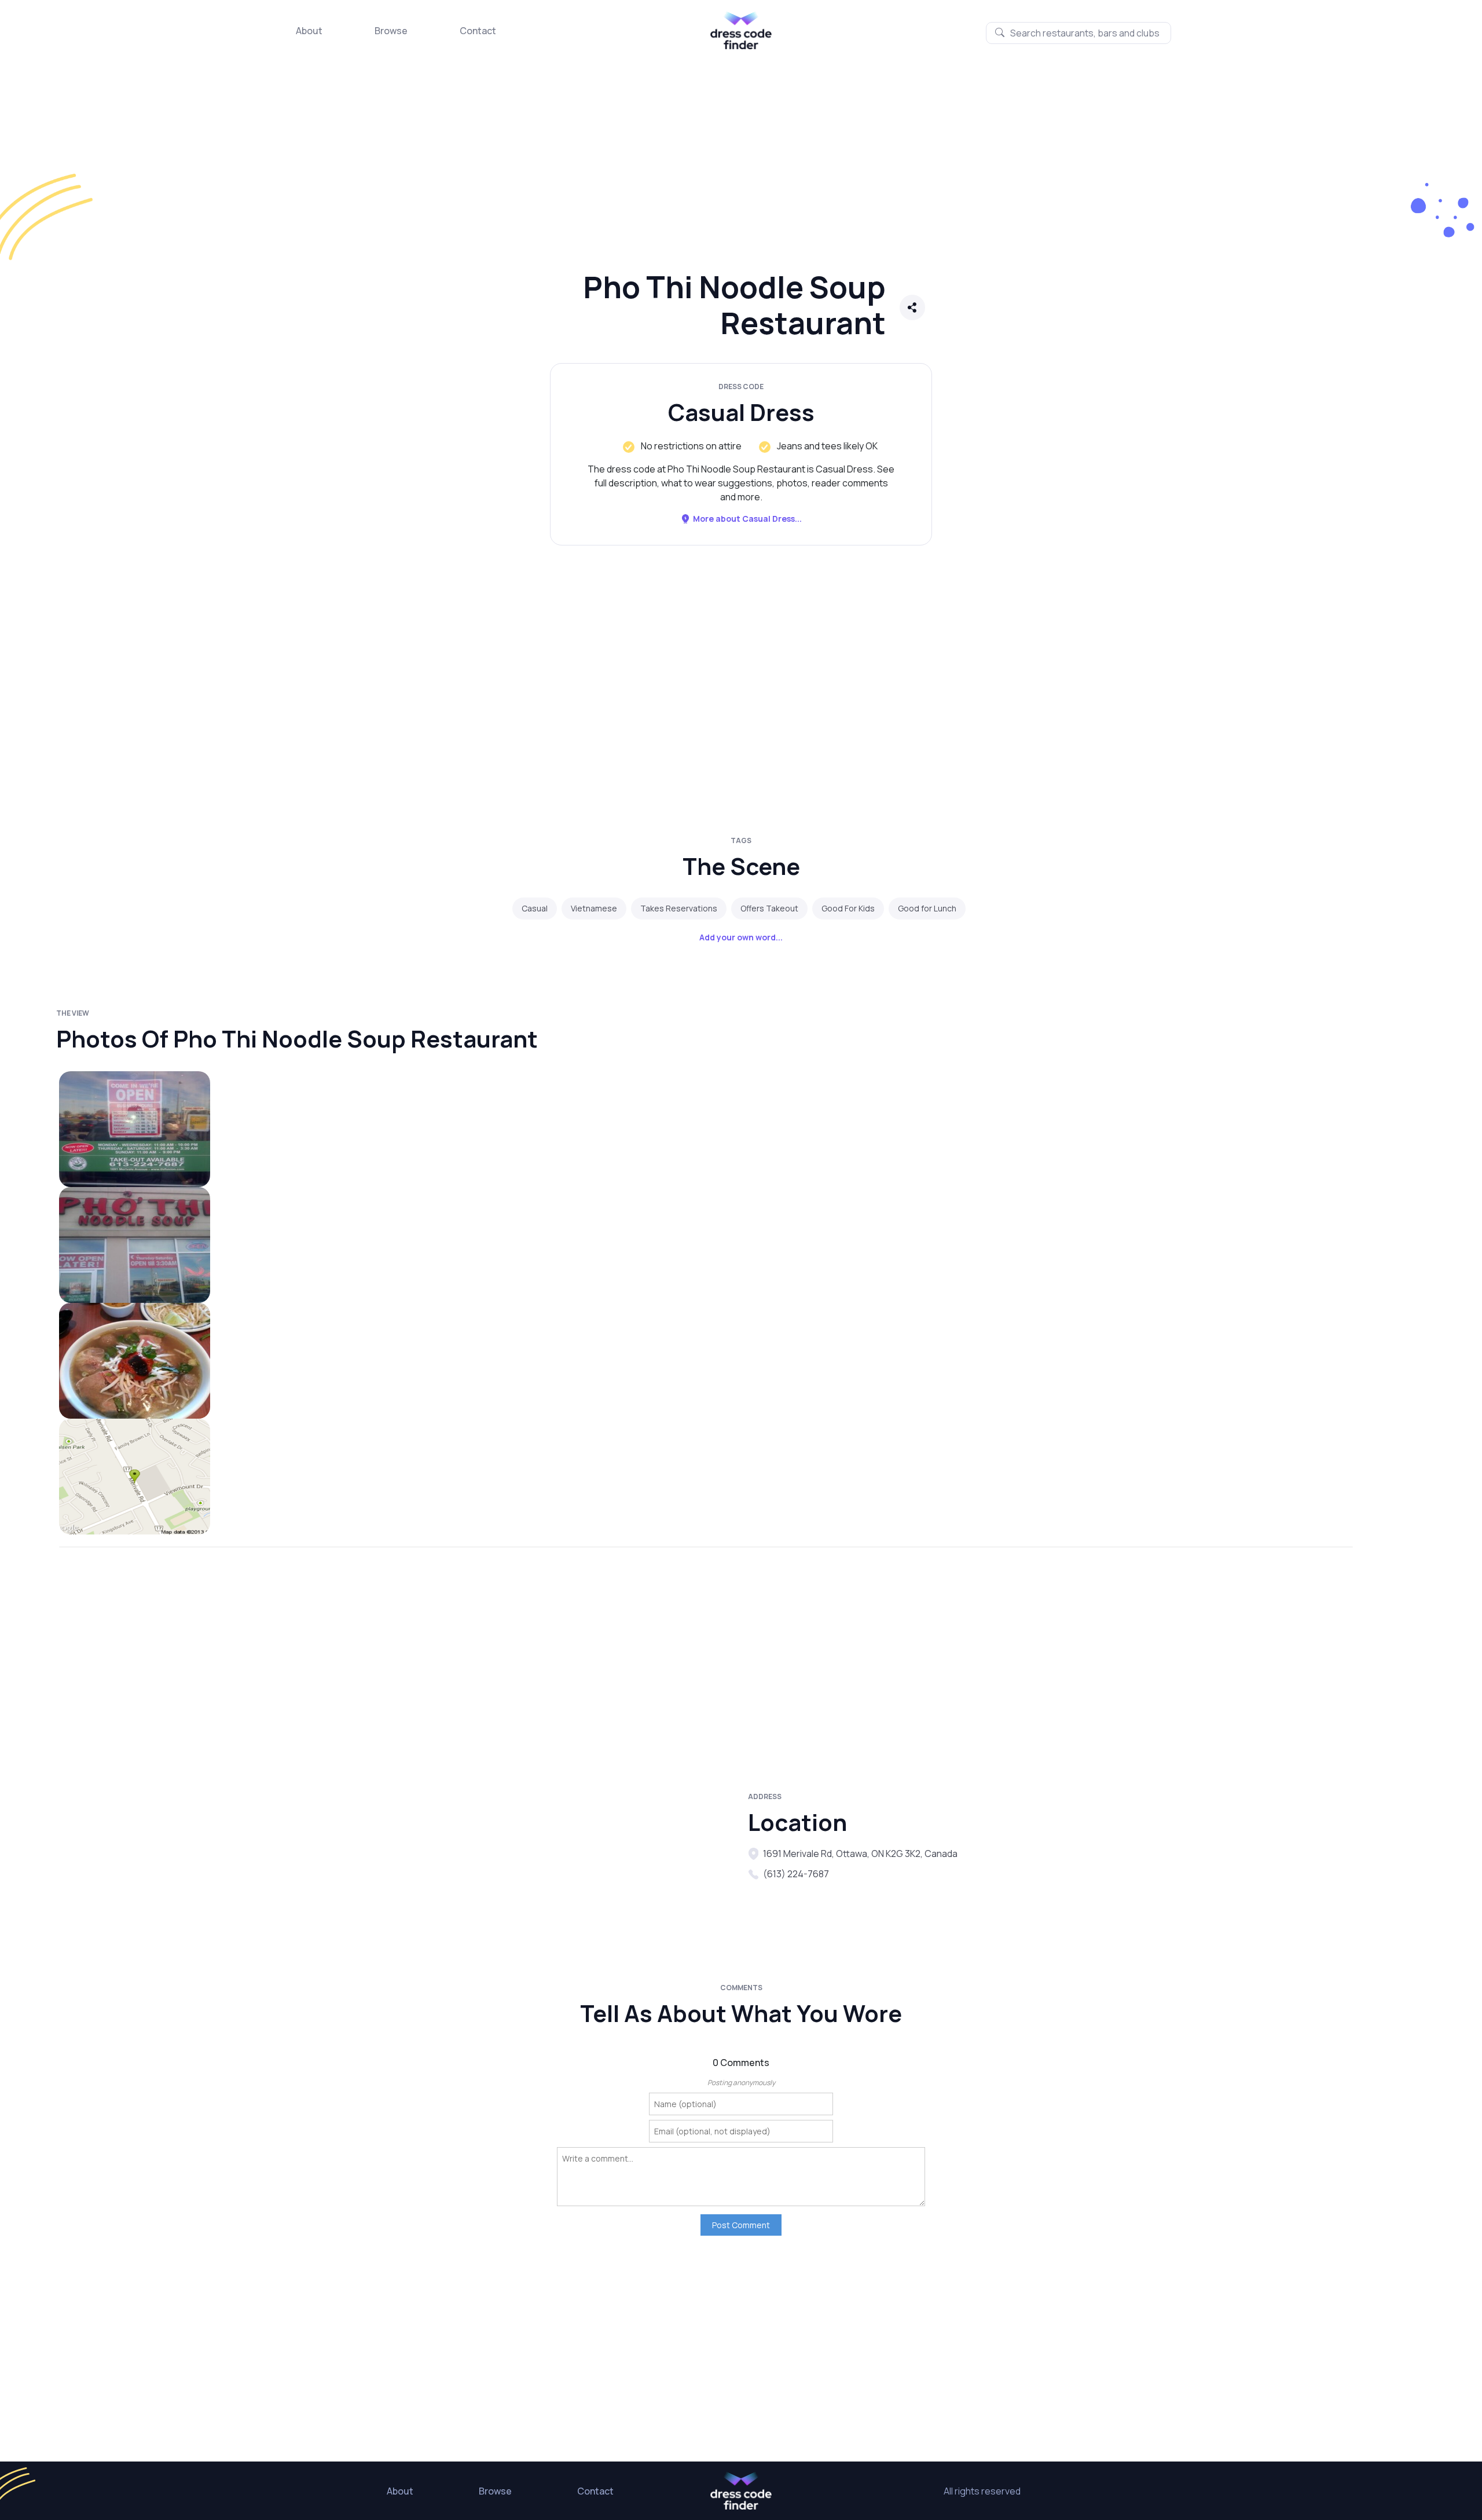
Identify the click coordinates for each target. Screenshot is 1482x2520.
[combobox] (1078, 33)
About (309, 31)
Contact (478, 31)
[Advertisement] (347, 171)
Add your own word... (741, 937)
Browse (391, 31)
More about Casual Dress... (747, 519)
